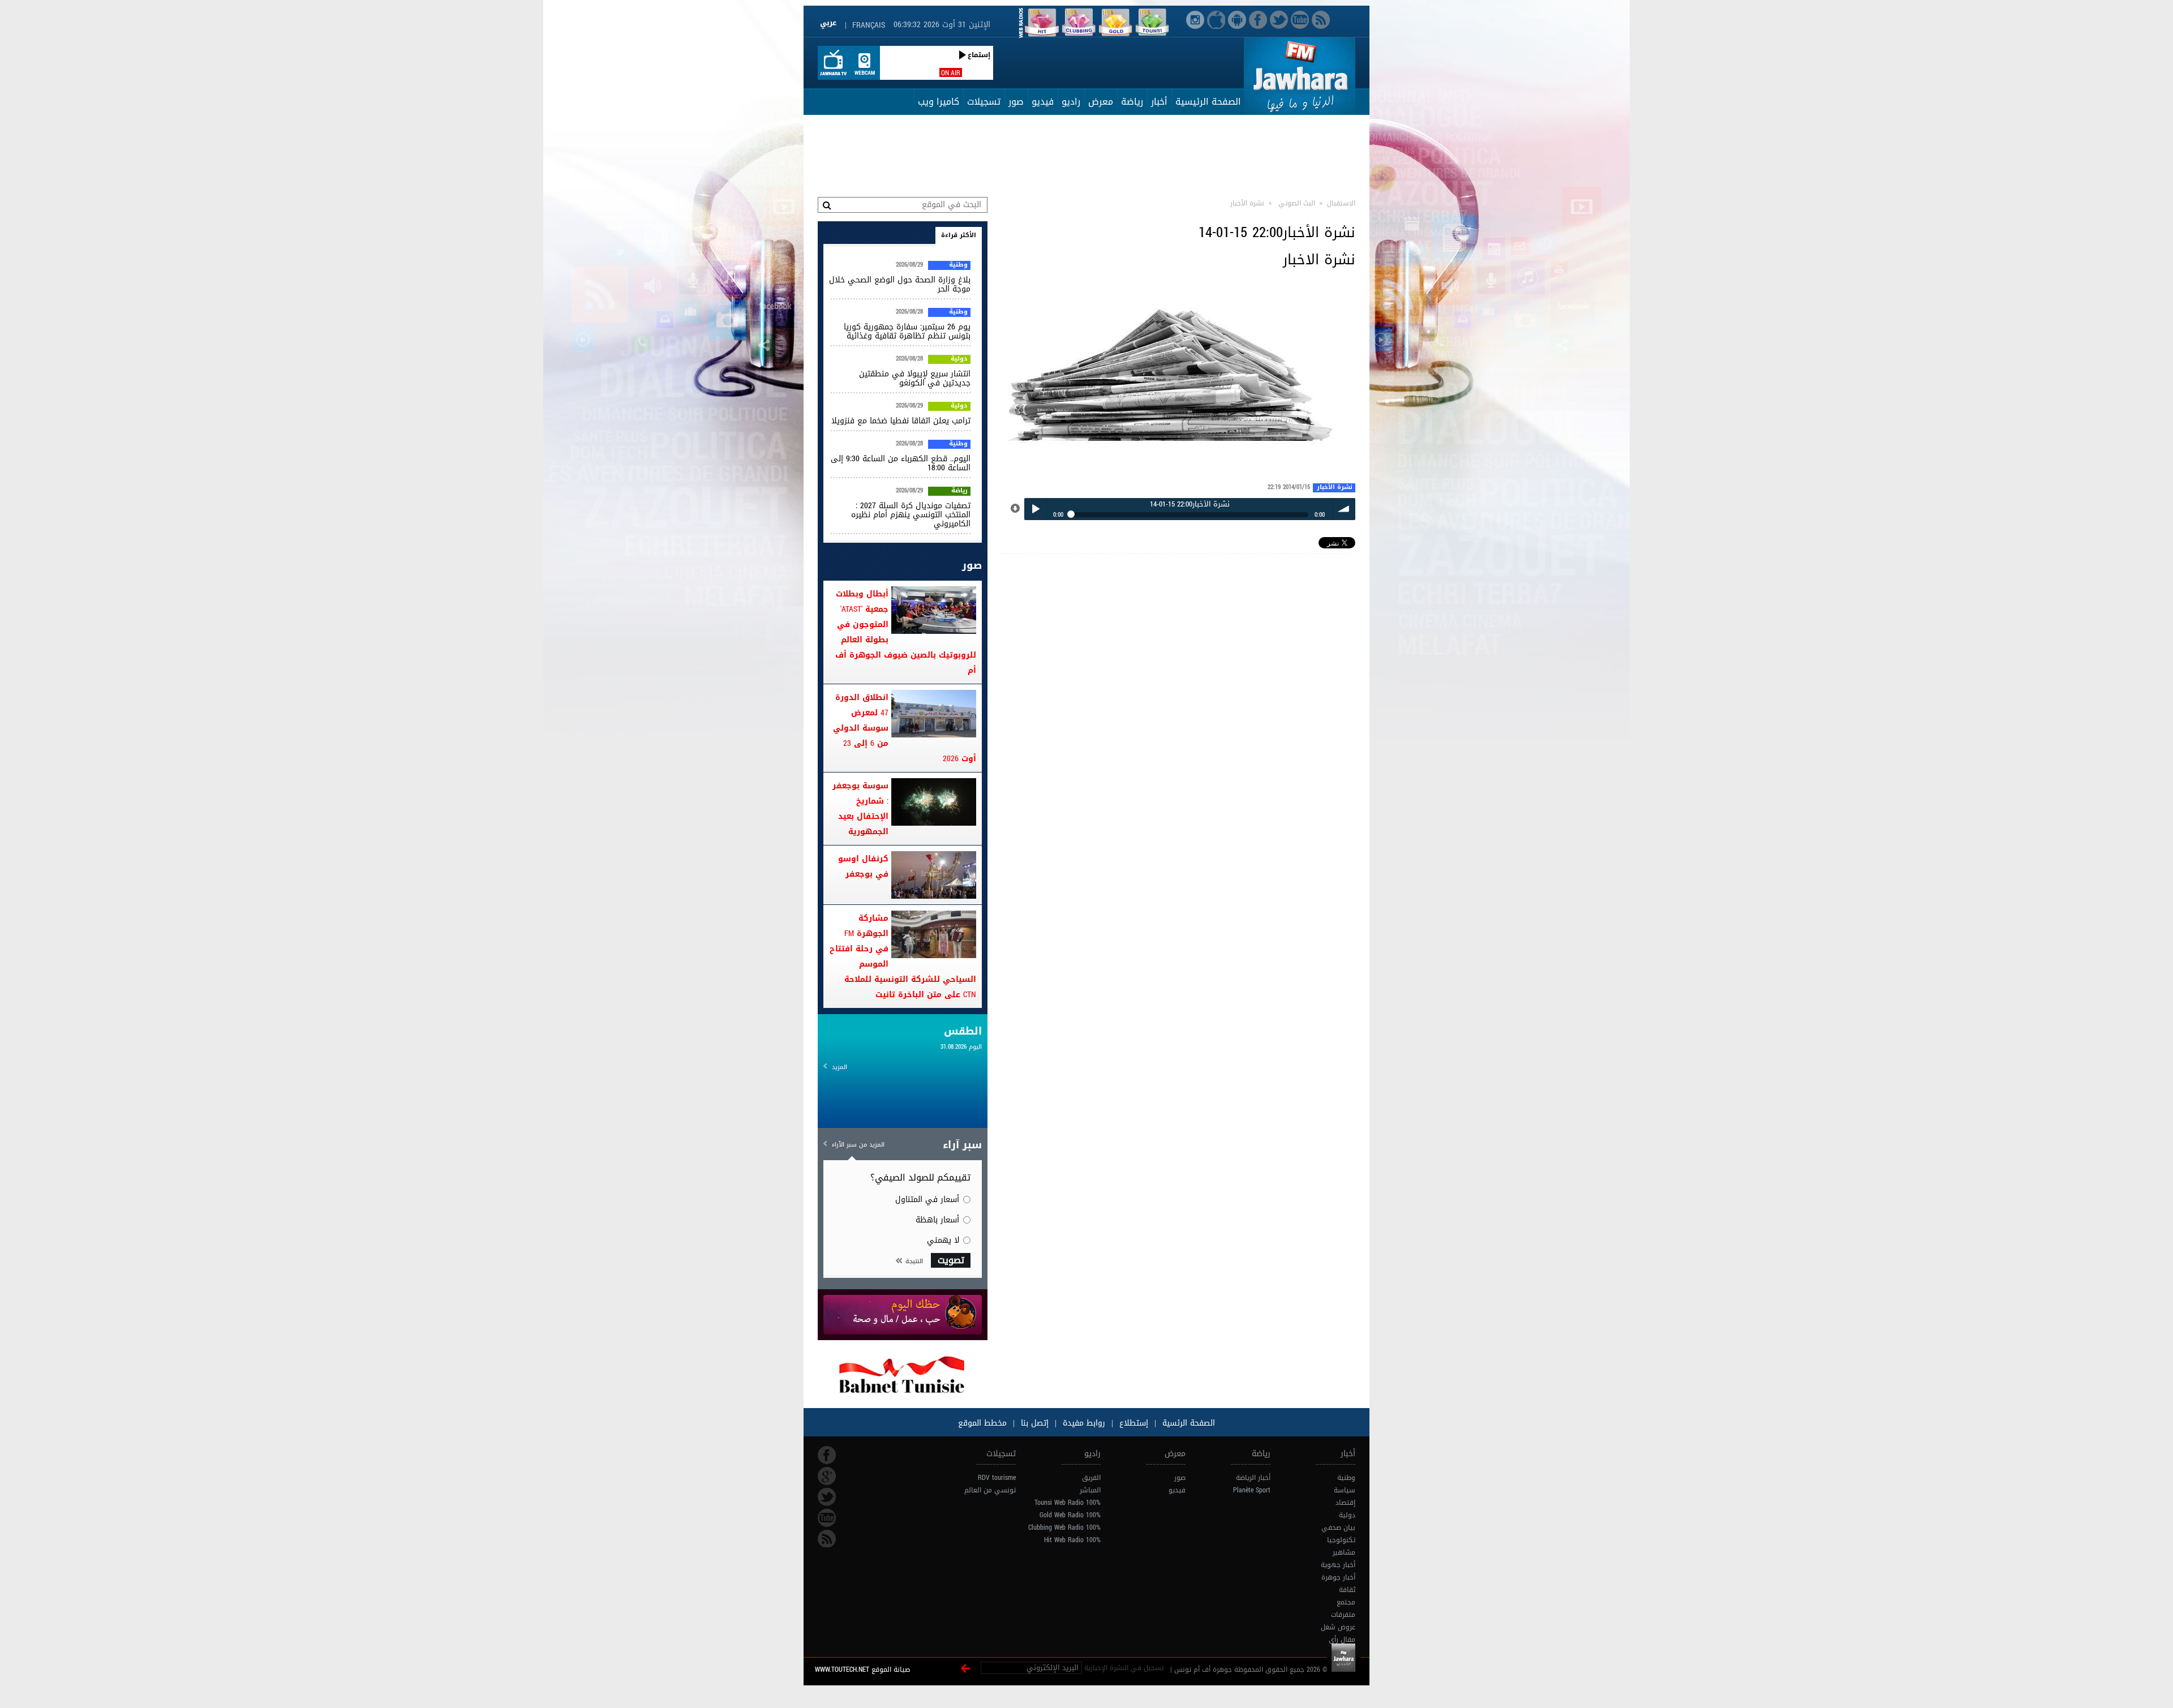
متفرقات (1343, 1615)
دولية (959, 359)
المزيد (839, 1067)
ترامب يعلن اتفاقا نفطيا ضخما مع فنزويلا (901, 421)
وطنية (958, 265)
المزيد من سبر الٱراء (858, 1145)
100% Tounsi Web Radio (1068, 1503)
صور (1016, 102)
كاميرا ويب (939, 102)
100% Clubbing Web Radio (1064, 1527)
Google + (827, 1476)
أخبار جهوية (1338, 1565)
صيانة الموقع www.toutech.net (862, 1670)
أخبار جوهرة (1338, 1577)
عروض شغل (1338, 1627)
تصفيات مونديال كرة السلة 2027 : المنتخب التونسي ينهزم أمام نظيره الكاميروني (911, 515)
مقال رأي (1342, 1640)
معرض (1101, 102)
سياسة (1345, 1490)
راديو (1071, 102)
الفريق (1091, 1478)
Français (869, 25)
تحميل (1016, 509)
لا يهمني (943, 1240)
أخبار (1159, 102)
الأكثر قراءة (959, 235)
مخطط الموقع (982, 1423)
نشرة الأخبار (1335, 488)
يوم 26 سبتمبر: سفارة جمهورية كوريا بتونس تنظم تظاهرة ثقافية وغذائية (907, 331)
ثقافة (1347, 1590)
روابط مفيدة (1084, 1423)
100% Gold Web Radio (1070, 1515)
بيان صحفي (1338, 1527)
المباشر (1090, 1490)
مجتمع (1346, 1602)
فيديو (1043, 102)
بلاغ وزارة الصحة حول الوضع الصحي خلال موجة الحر (900, 284)
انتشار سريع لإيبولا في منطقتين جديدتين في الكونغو (915, 378)
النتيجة (914, 1261)
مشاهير (1344, 1552)
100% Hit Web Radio (1072, 1540)
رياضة (1132, 102)
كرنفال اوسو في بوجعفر (863, 866)
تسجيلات (984, 102)
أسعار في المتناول (927, 1200)
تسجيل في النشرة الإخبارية (1124, 1668)
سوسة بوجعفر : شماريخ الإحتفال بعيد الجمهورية (860, 809)
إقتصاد (1345, 1503)
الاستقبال (1341, 203)
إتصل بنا (1033, 1423)
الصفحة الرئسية (1187, 1423)
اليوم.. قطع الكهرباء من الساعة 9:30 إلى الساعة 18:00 (901, 463)
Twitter (827, 1497)
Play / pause (1035, 509)
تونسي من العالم (990, 1490)
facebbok (827, 1455)
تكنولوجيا (1341, 1540)
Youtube (827, 1518)
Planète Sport (1252, 1490)
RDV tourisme (997, 1478)
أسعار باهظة (937, 1220)
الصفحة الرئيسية (1208, 102)
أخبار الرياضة (1253, 1478)
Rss (827, 1539)
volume (1344, 509)
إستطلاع (1132, 1423)
